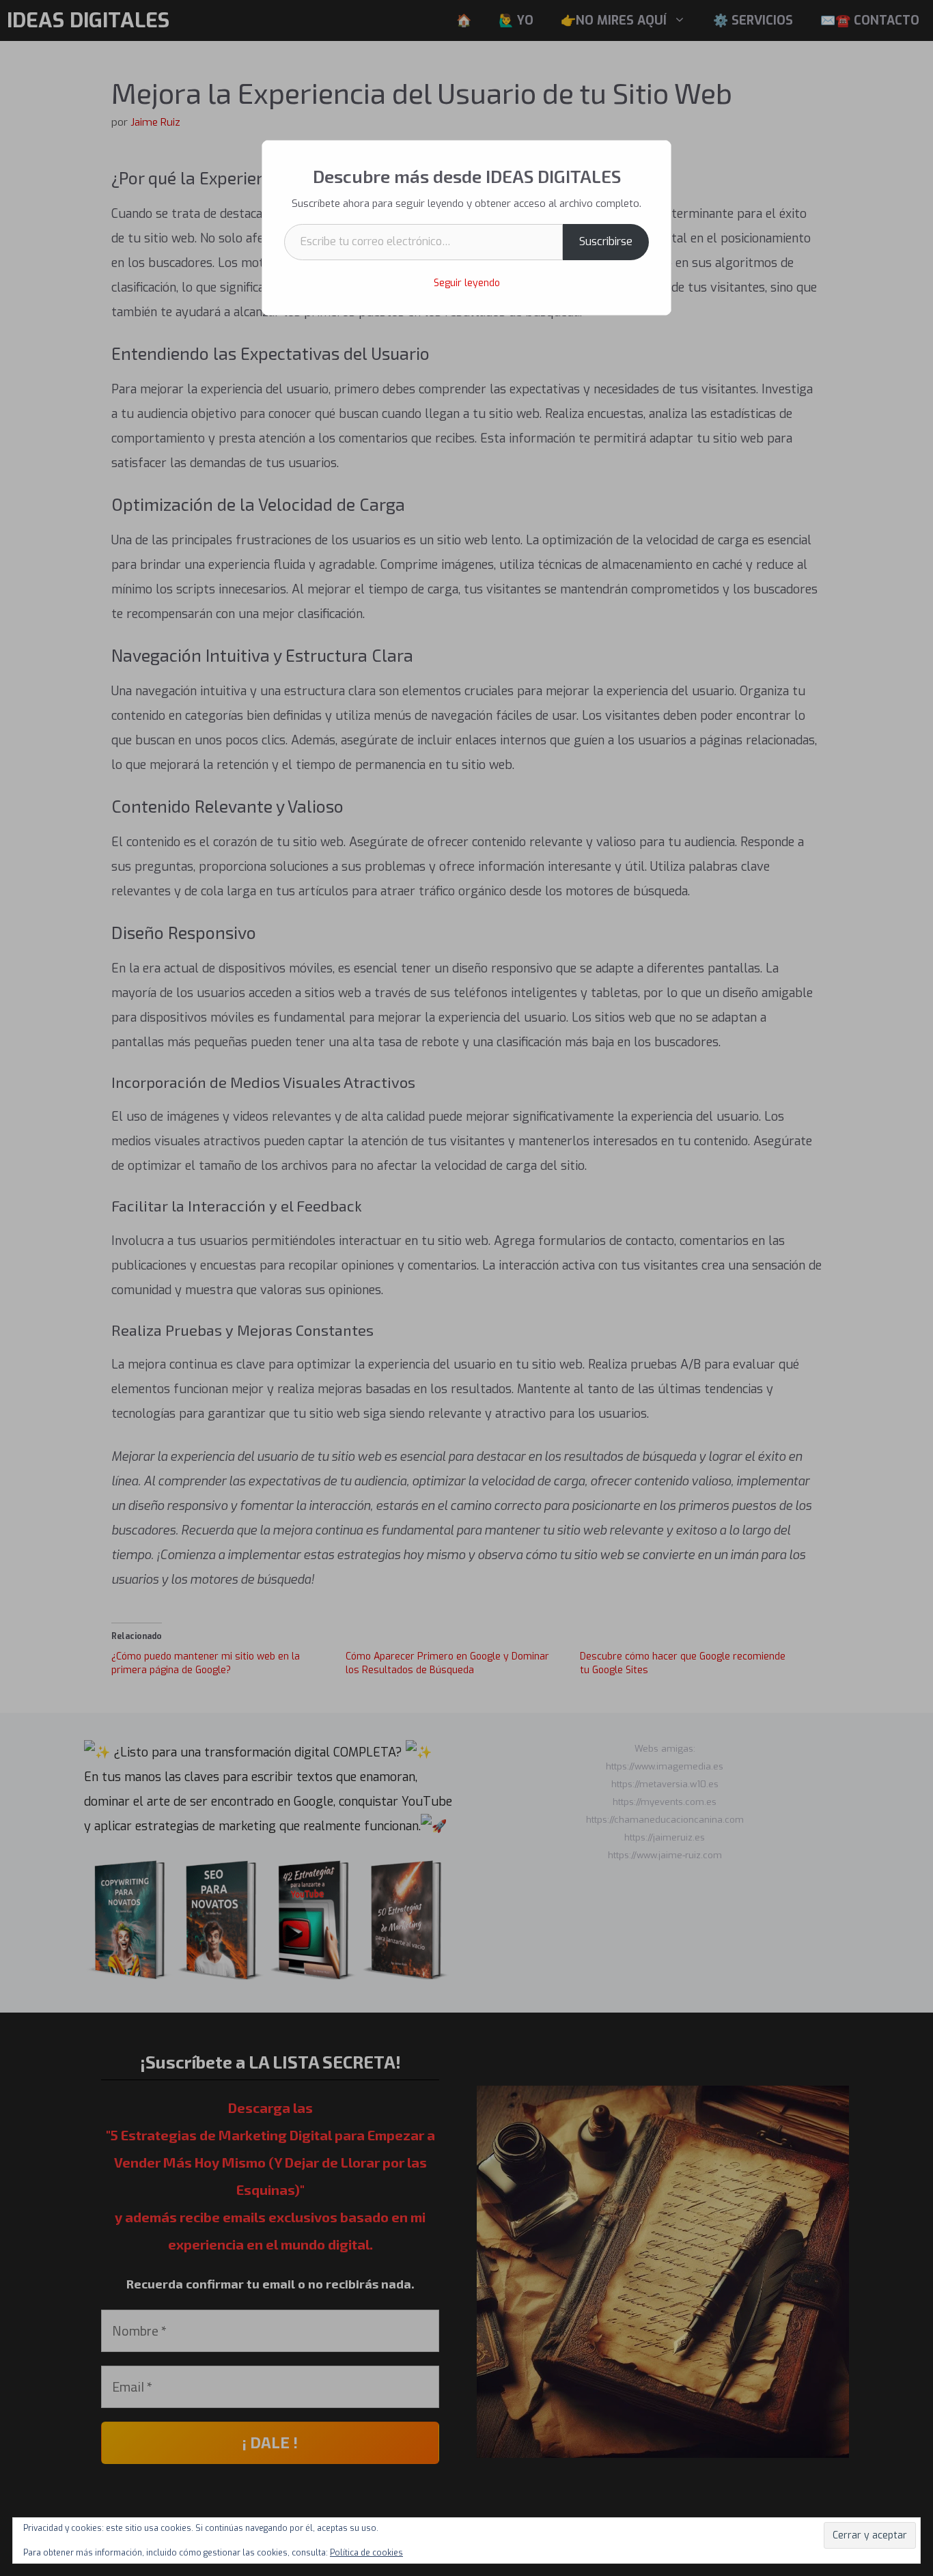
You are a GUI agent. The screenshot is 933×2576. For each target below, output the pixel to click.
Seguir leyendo (467, 283)
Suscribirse (606, 241)
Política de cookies (366, 2553)
